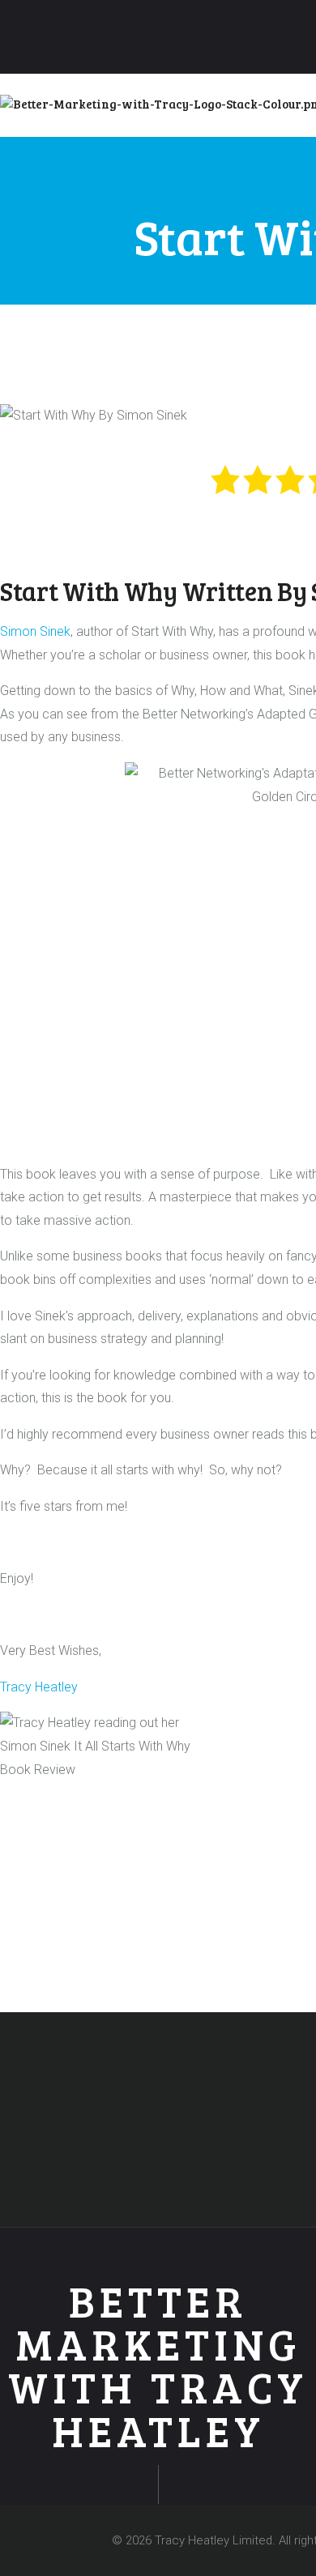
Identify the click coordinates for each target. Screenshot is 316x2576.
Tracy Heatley (39, 1687)
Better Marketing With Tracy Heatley (158, 2366)
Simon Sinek (35, 631)
